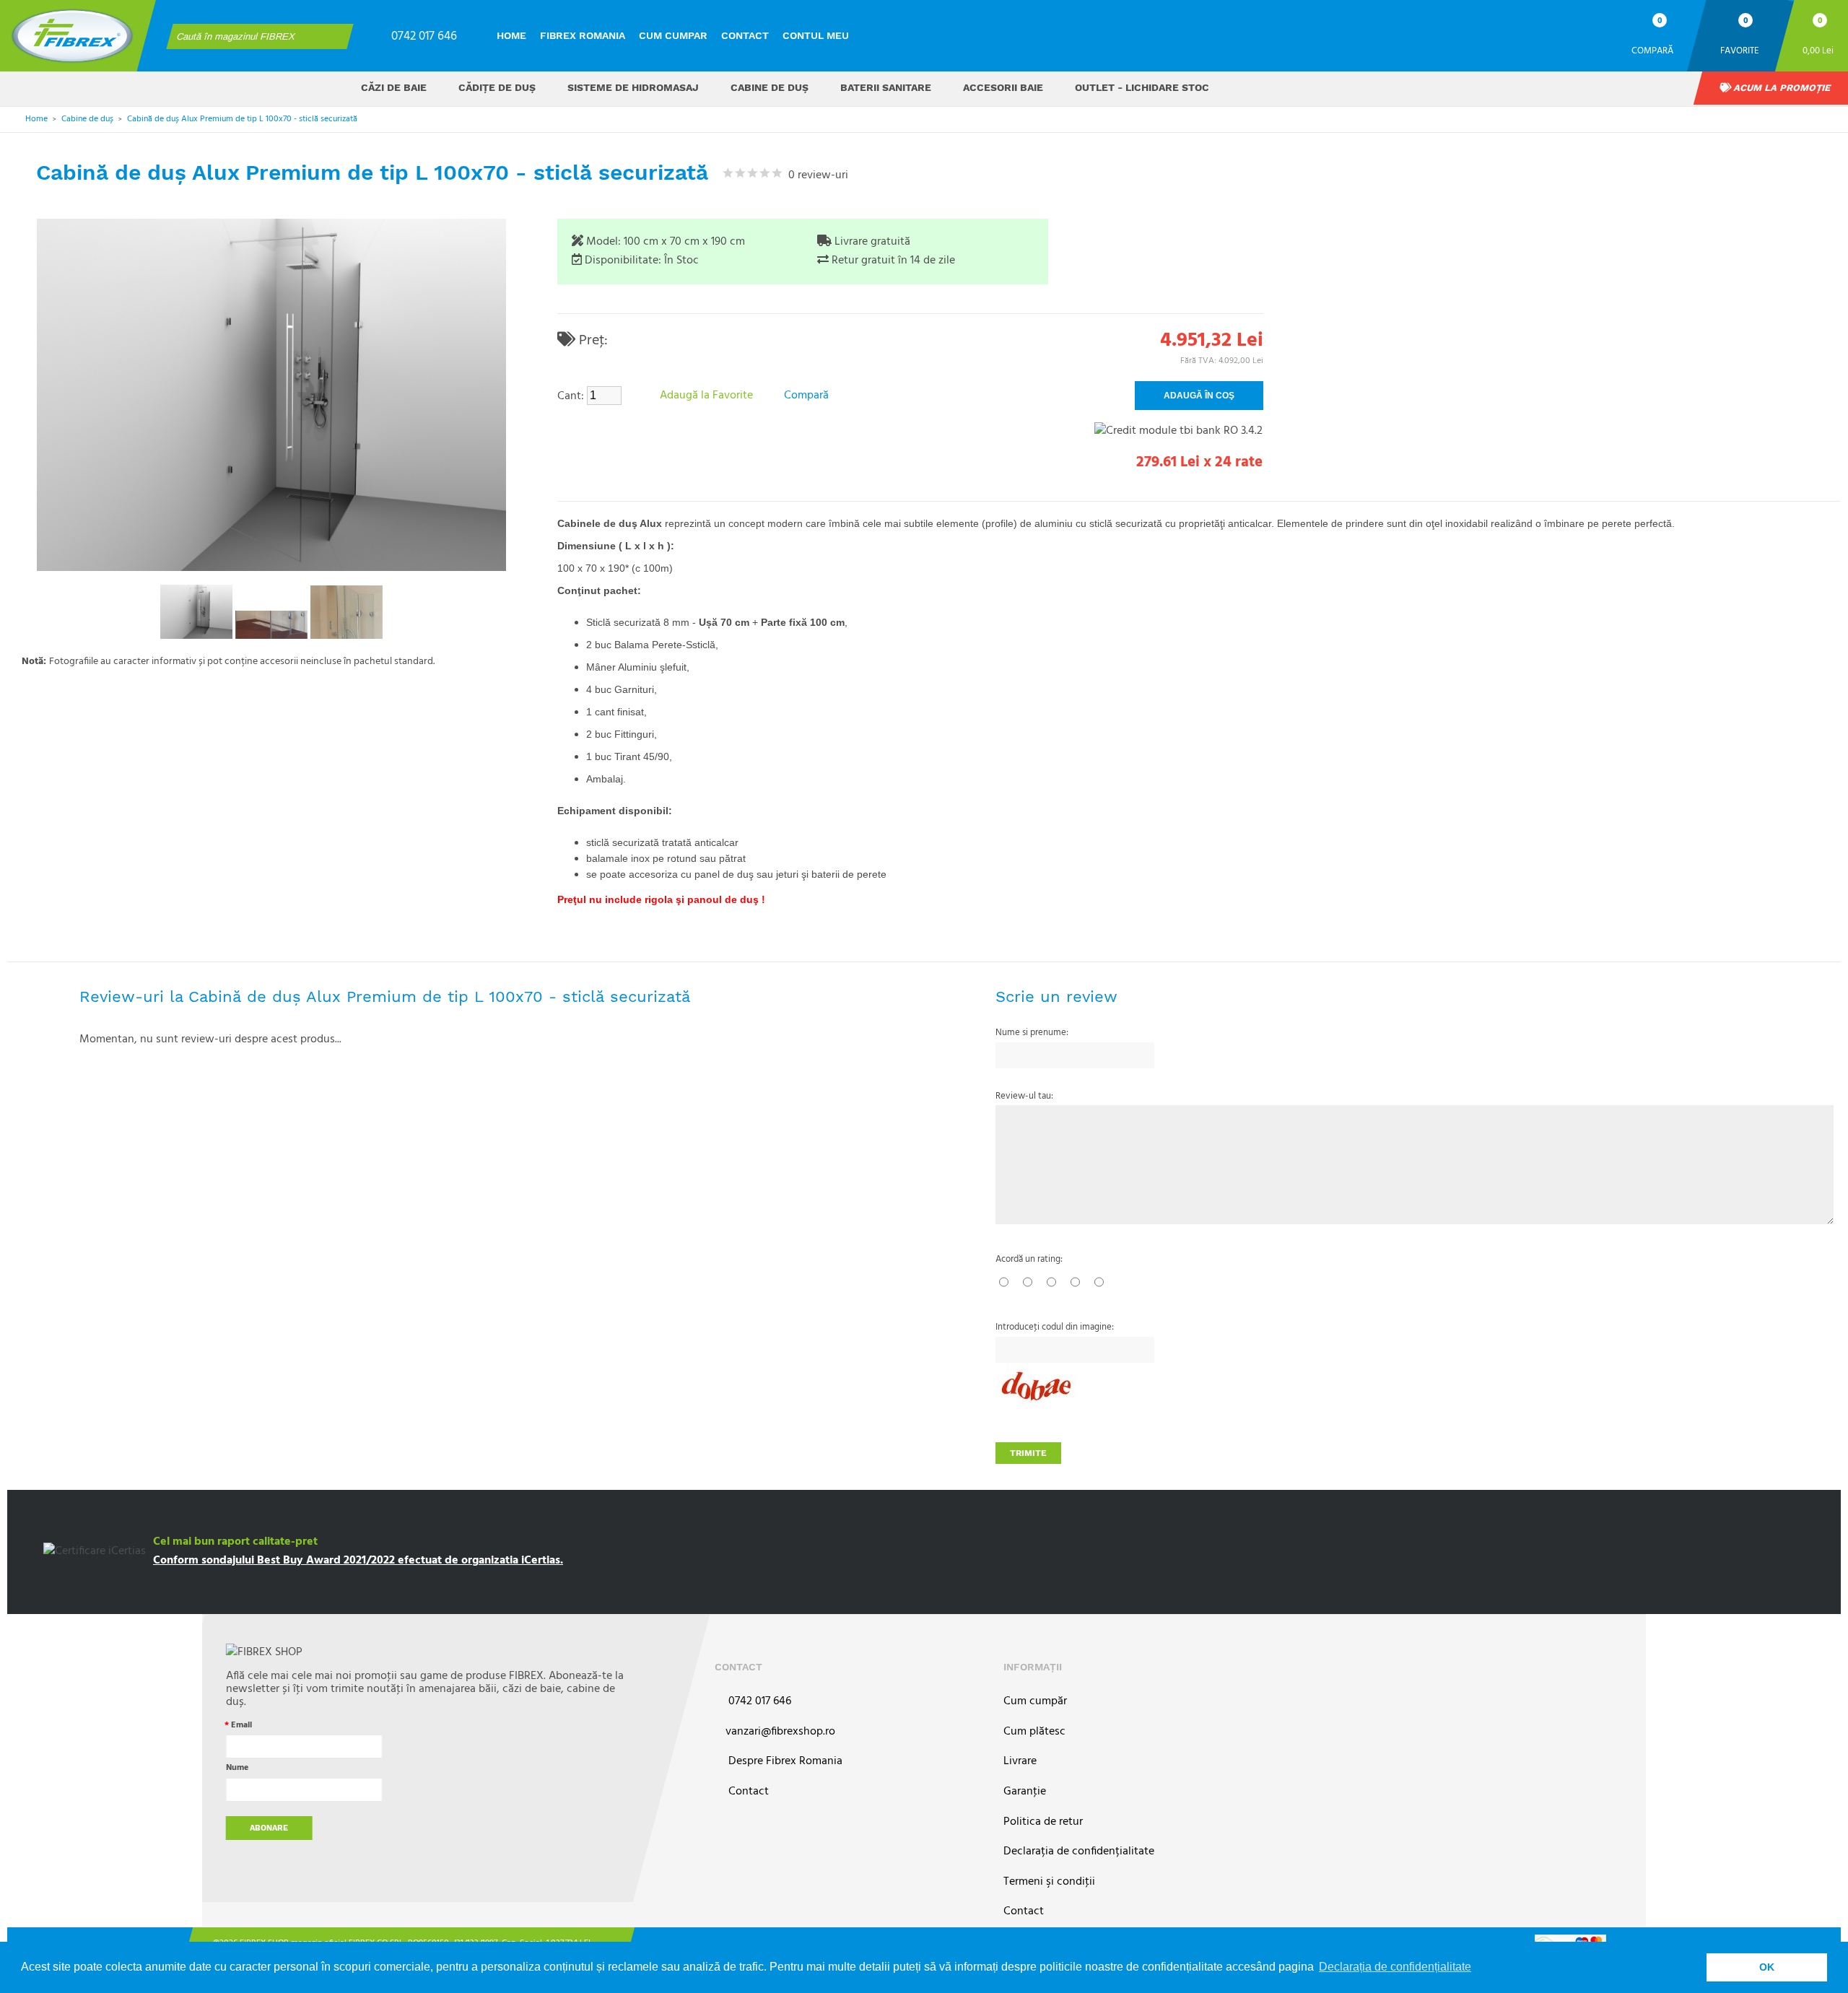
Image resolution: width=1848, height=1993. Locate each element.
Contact (745, 35)
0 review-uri (815, 175)
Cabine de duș (770, 87)
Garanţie (1025, 1792)
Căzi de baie (394, 87)
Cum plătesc (1034, 1732)
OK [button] (1767, 1967)
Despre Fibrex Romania (784, 1762)
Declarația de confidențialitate (1079, 1852)
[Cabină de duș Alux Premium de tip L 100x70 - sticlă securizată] (196, 612)
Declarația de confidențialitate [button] (1395, 1967)
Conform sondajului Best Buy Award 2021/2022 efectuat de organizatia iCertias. (358, 1561)
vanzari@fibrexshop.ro (780, 1732)
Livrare (1020, 1762)
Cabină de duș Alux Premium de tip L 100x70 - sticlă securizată (242, 119)
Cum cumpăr (1035, 1702)
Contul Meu (816, 35)
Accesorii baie (1003, 87)
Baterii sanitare (886, 87)
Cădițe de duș (497, 87)
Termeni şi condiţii (1049, 1882)
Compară (1652, 50)
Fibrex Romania (583, 35)
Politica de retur (1043, 1822)
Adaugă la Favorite (706, 396)
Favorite (1740, 50)
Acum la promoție (1781, 88)
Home (511, 35)
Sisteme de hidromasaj (633, 87)
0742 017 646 (424, 36)
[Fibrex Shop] (72, 36)
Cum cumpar (673, 35)
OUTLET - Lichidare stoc (1142, 87)
